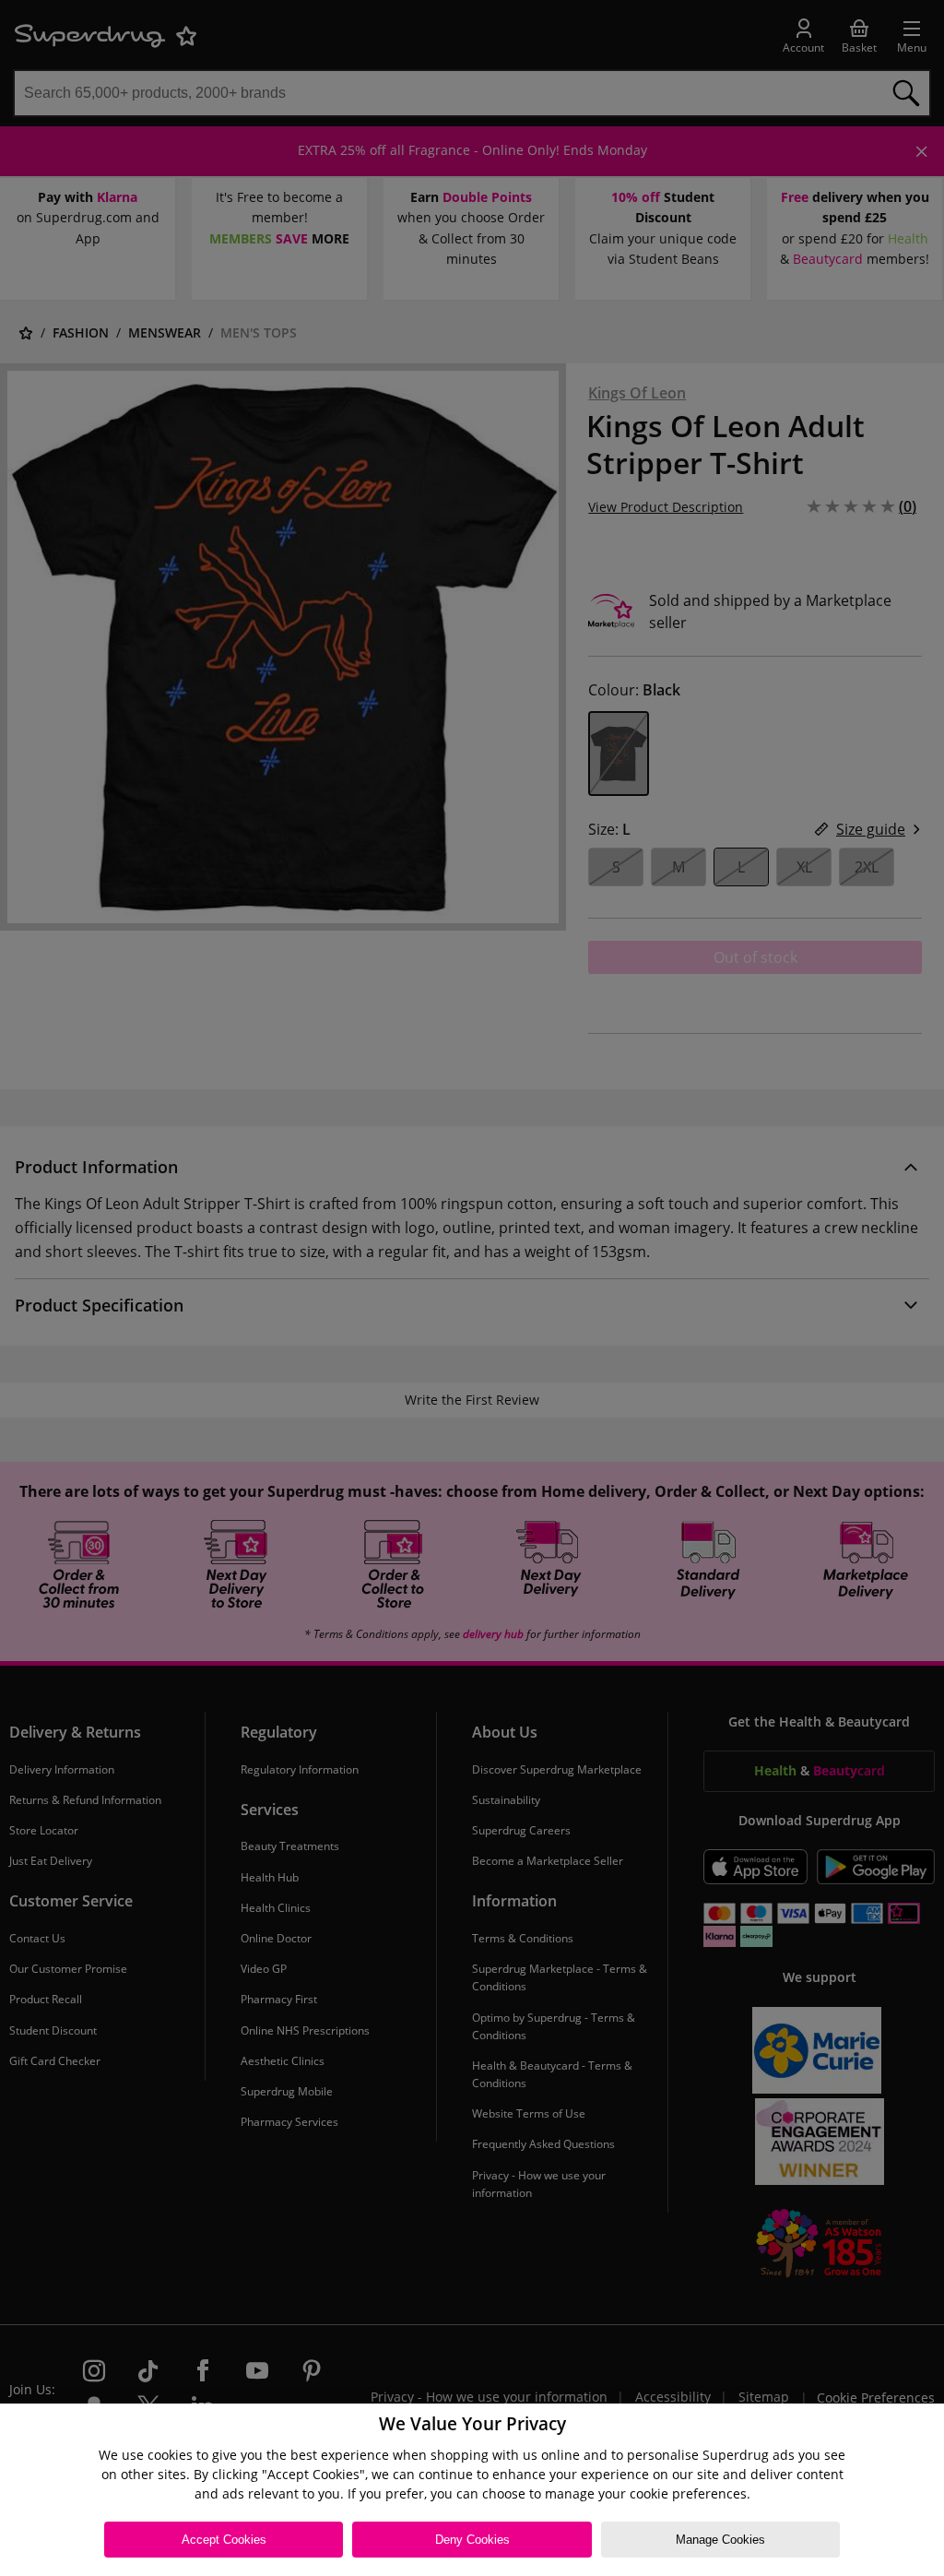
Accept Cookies (224, 2540)
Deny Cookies (472, 2540)
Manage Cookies (720, 2540)
